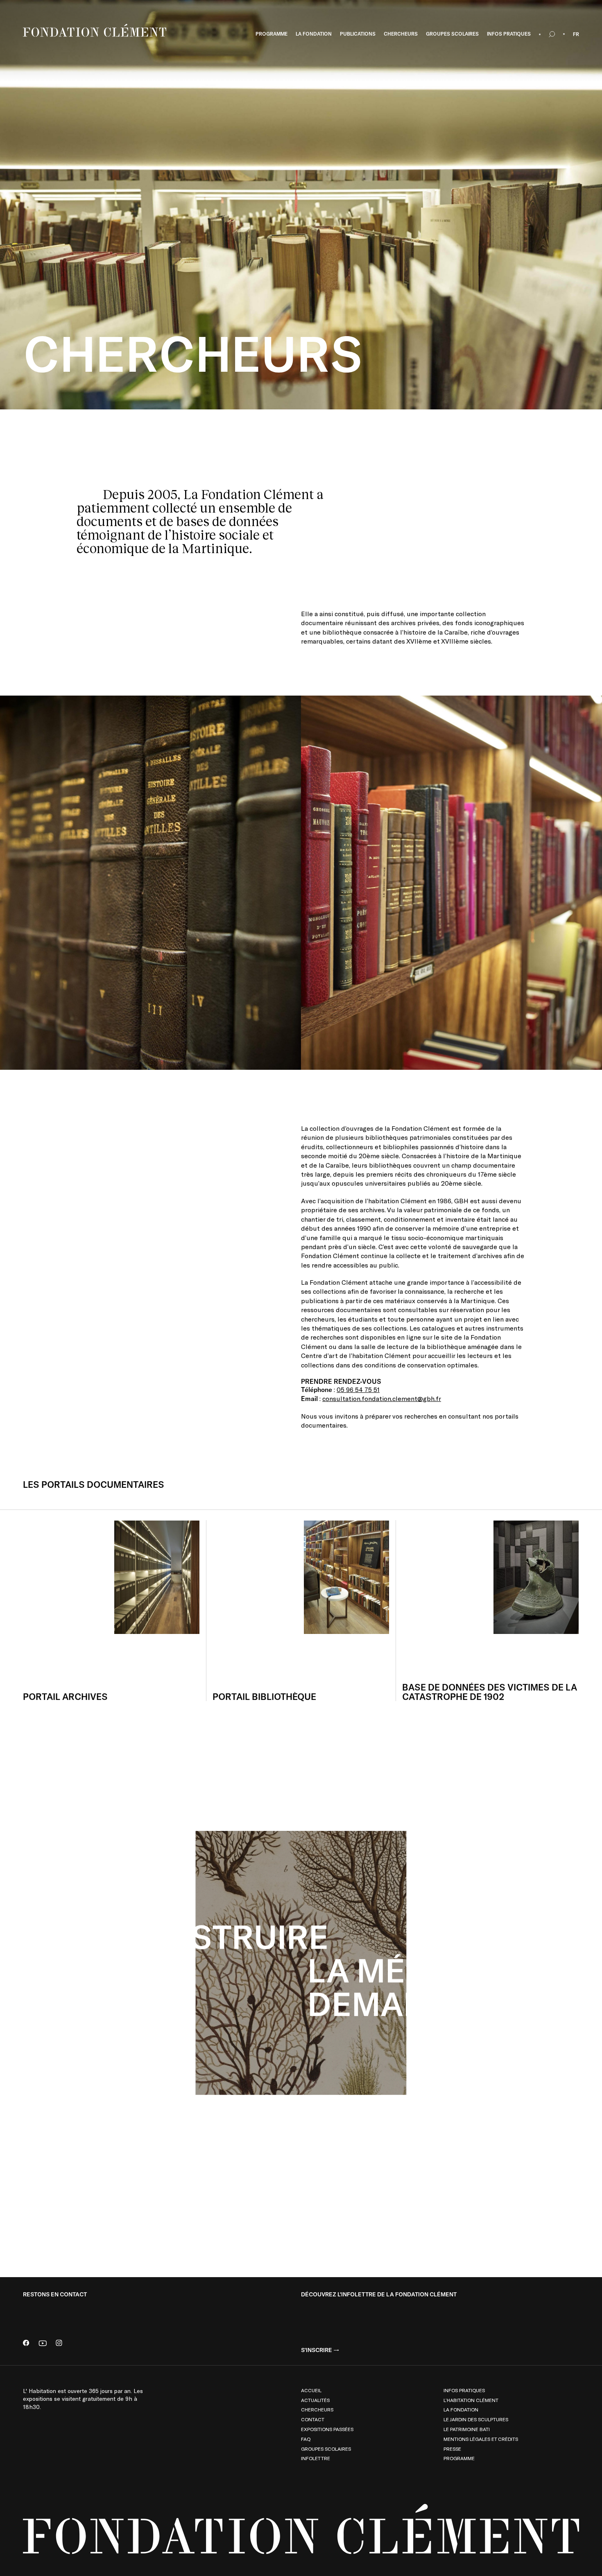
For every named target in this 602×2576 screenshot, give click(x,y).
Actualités (315, 2400)
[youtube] (43, 2344)
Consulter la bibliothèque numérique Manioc (509, 2152)
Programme (459, 2458)
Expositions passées (327, 2429)
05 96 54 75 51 (358, 1389)
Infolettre (316, 2458)
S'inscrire (317, 2350)
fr (576, 34)
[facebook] (26, 2344)
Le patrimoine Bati (467, 2429)
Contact (313, 2419)
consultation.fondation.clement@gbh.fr (382, 1399)
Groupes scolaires (326, 2449)
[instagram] (59, 2344)
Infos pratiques (464, 2390)
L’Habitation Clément (471, 2400)
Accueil (311, 2390)
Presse (452, 2449)
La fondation (461, 2409)
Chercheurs (317, 2409)
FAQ (306, 2439)
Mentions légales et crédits (481, 2439)
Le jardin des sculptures (476, 2419)
